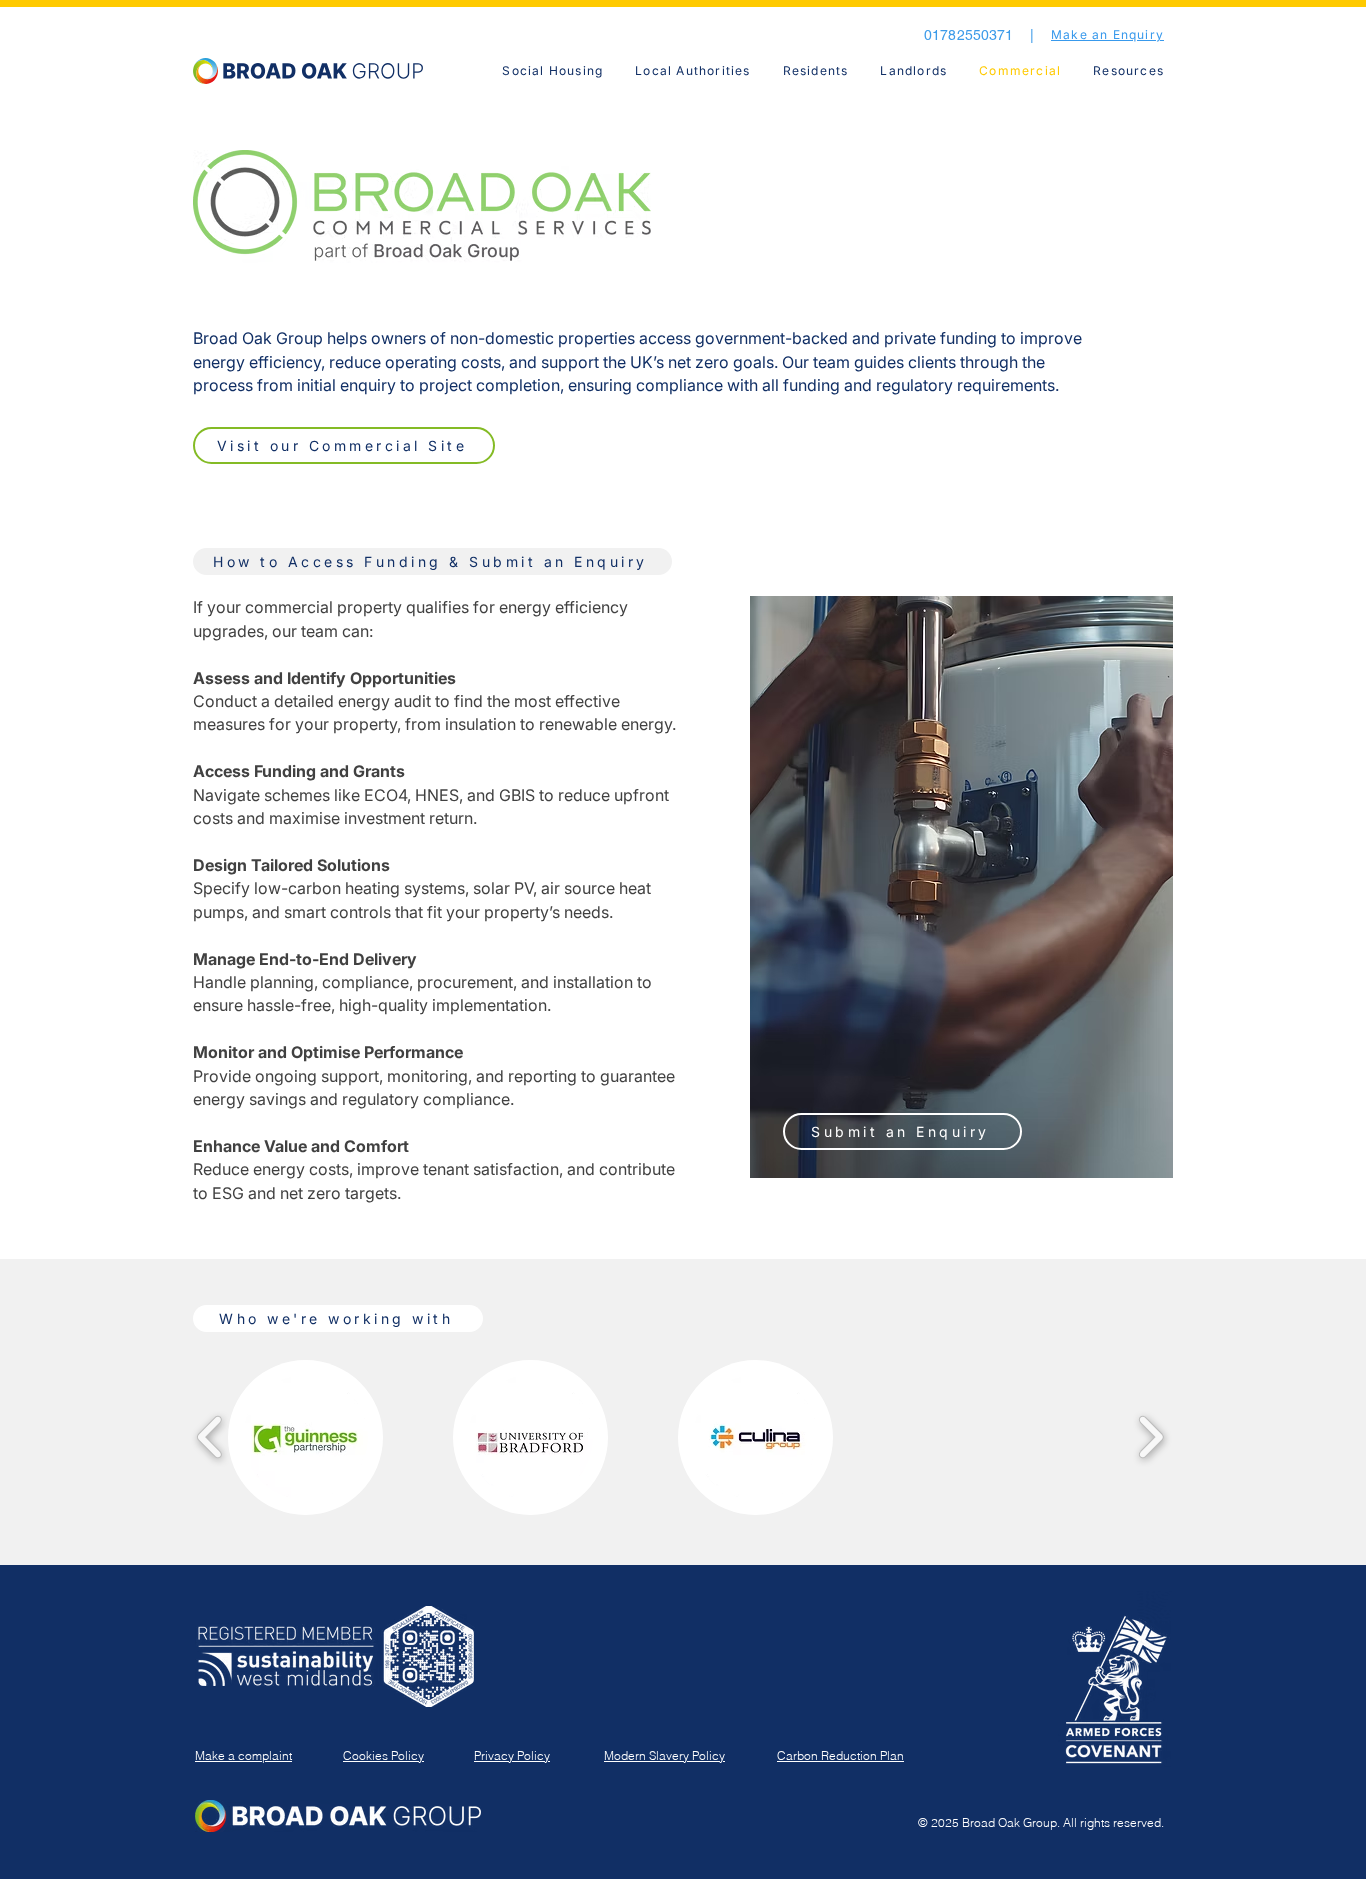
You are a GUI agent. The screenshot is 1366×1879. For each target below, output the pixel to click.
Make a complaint (243, 1755)
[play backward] (210, 1437)
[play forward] (1150, 1437)
